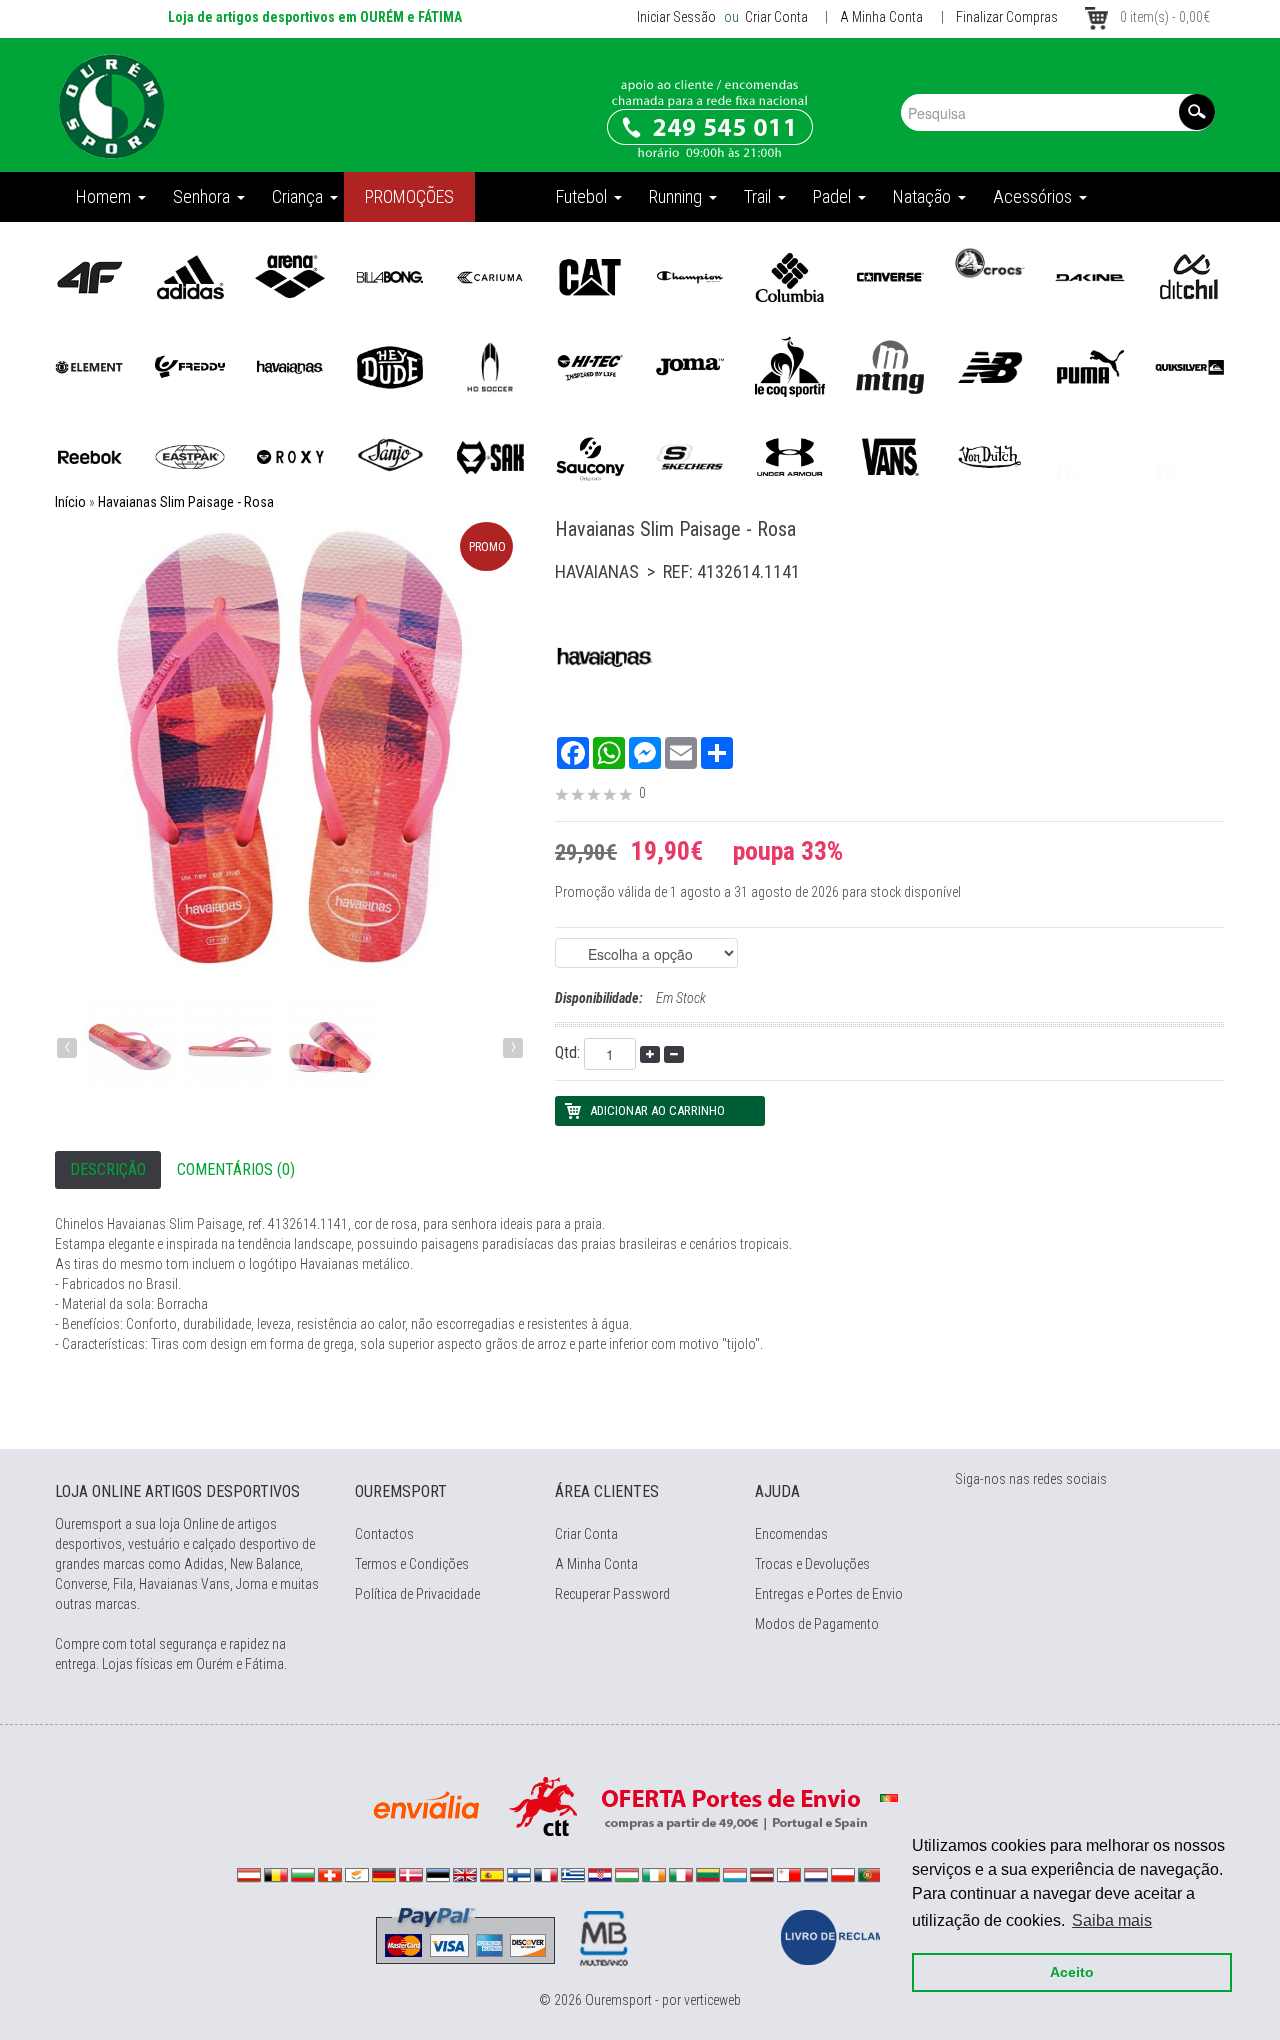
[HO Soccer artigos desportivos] (490, 366)
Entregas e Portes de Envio (829, 1594)
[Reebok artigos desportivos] (90, 456)
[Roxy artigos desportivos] (290, 456)
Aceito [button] (1072, 1972)
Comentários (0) (236, 1169)
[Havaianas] (290, 366)
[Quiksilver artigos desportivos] (1190, 366)
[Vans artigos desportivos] (890, 456)
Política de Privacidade (417, 1594)
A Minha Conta (881, 17)
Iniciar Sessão (676, 17)
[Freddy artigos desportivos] (190, 366)
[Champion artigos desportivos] (690, 276)
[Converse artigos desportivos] (890, 276)
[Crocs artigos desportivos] (990, 262)
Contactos (384, 1534)
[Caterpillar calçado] (590, 276)
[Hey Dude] (390, 366)
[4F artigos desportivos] (90, 276)
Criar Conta (775, 17)
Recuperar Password (612, 1594)
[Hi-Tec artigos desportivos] (590, 366)
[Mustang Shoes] (890, 366)
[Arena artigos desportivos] (290, 276)
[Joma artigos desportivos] (690, 366)
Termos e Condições (412, 1564)
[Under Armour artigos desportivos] (790, 456)
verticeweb (712, 2000)
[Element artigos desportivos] (90, 366)
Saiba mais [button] (1112, 1920)
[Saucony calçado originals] (590, 456)
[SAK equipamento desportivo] (490, 456)
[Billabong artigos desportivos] (390, 276)
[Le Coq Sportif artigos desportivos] (790, 366)
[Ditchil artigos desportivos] (1190, 276)
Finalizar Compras (1007, 17)
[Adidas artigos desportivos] (190, 276)
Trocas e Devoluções (812, 1564)
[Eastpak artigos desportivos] (190, 456)
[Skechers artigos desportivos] (690, 456)
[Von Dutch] (990, 456)
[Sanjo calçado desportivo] (390, 456)
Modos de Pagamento (817, 1624)
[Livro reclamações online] (851, 1936)
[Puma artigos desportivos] (1090, 366)
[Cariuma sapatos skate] (490, 276)
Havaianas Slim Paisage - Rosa (186, 502)
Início (70, 502)
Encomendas (791, 1534)
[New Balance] (990, 366)
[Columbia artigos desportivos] (790, 276)
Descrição (108, 1169)
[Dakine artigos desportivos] (1090, 276)
